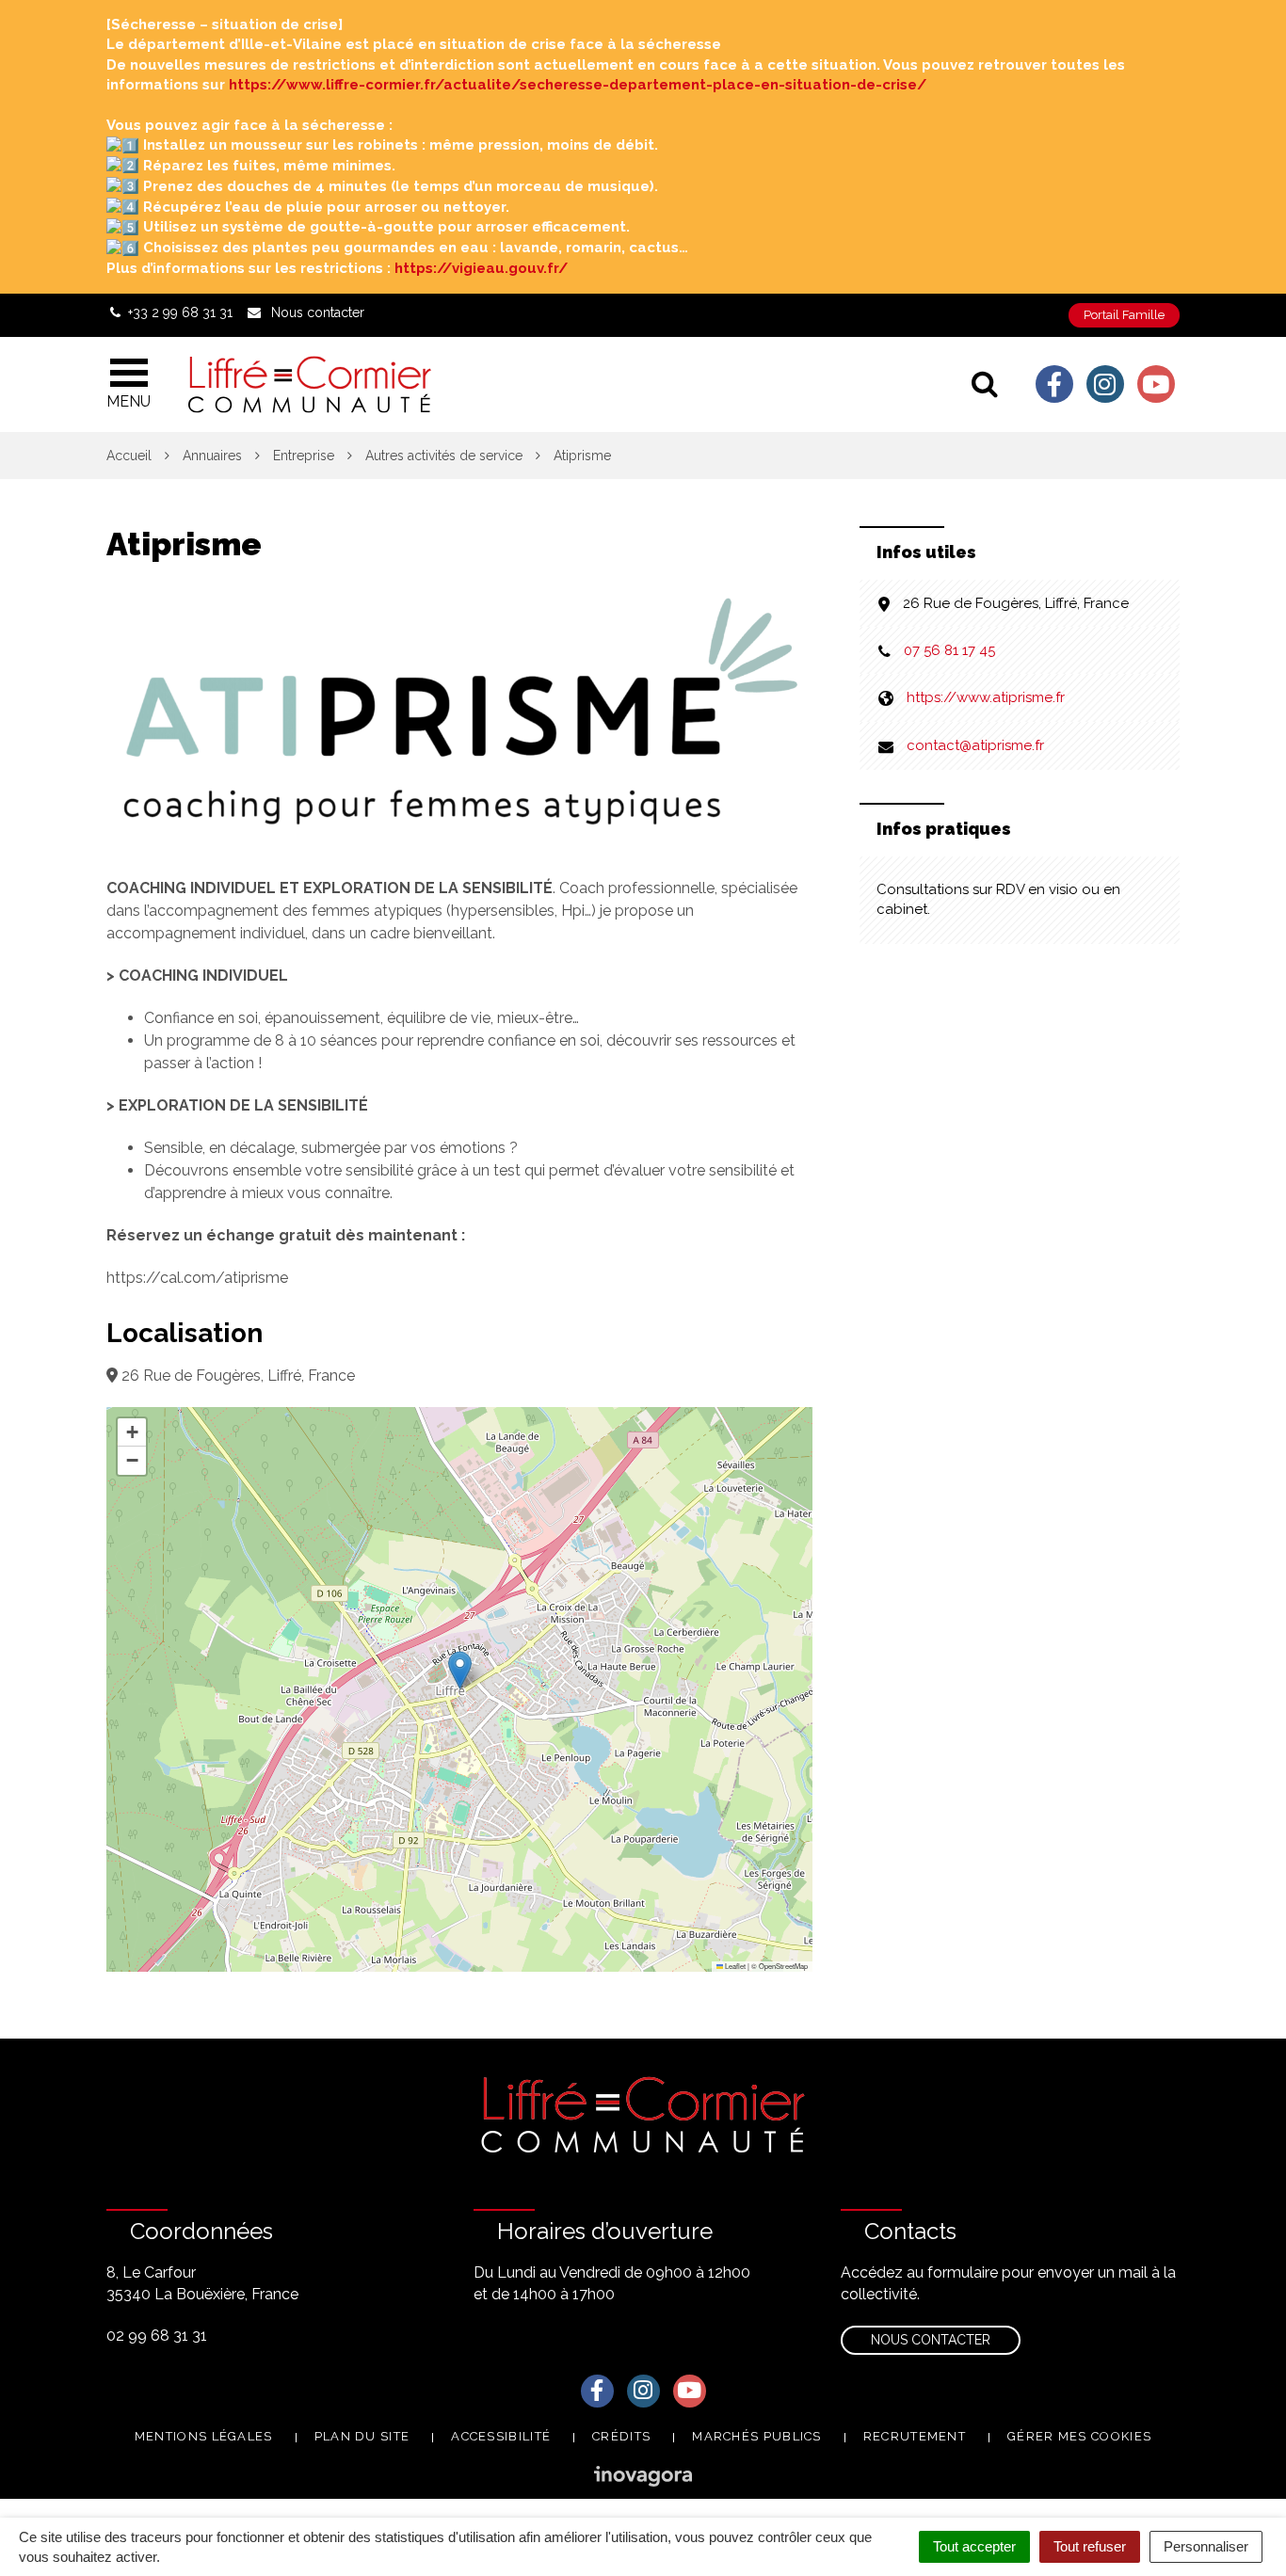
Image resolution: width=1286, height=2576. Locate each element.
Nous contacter (931, 2340)
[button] (460, 1670)
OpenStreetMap (783, 1966)
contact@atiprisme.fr (975, 745)
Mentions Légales (204, 2436)
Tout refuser (1090, 2546)
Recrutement (915, 2436)
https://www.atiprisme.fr (986, 697)
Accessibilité (501, 2436)
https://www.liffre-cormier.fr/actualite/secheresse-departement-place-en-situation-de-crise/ (578, 85)
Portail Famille (1124, 315)
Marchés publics (757, 2436)
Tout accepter (974, 2546)
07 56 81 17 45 (949, 650)
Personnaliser (1206, 2546)
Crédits (621, 2436)
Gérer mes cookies (1079, 2436)
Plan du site (362, 2436)
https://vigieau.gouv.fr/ (481, 268)
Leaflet (734, 1966)
